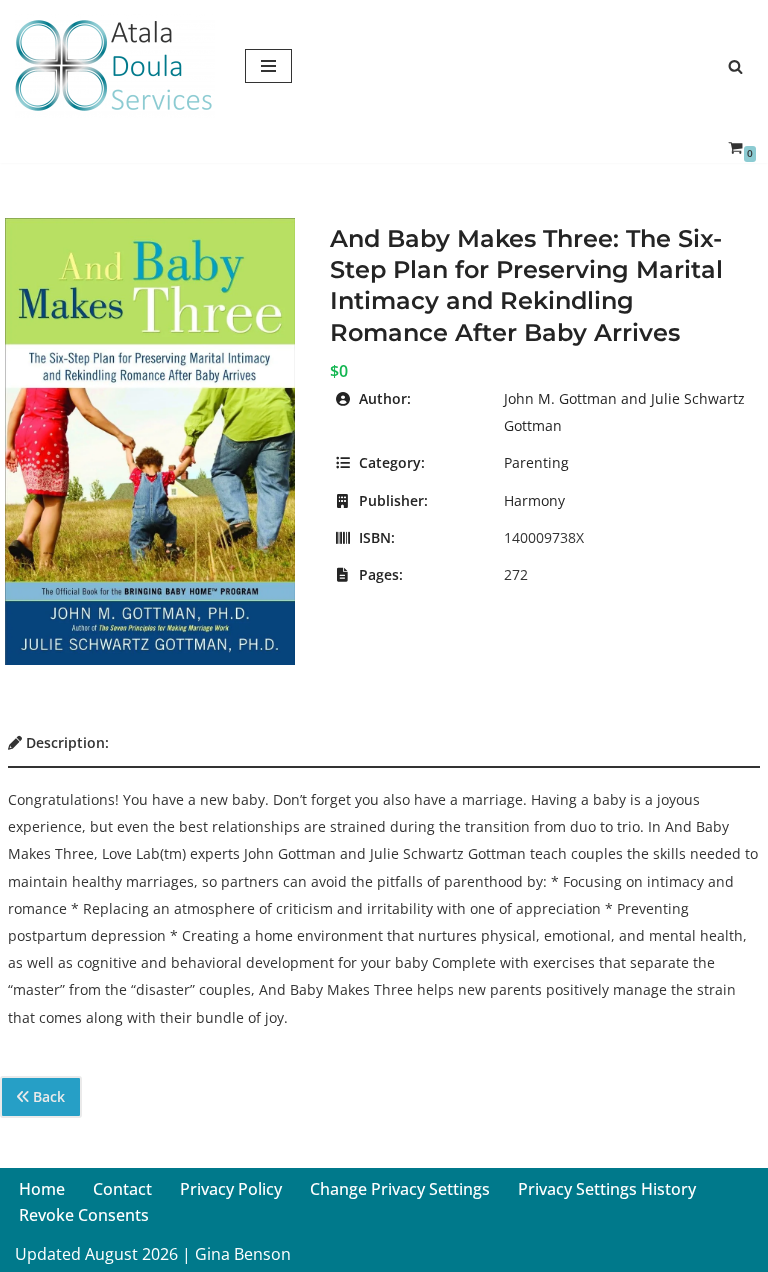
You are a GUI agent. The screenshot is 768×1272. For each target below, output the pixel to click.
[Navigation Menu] (268, 66)
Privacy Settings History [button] (607, 1189)
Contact (122, 1189)
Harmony (534, 500)
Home (42, 1189)
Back (47, 1096)
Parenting (536, 462)
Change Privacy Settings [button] (400, 1189)
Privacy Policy (231, 1189)
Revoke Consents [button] (84, 1215)
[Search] (735, 66)
